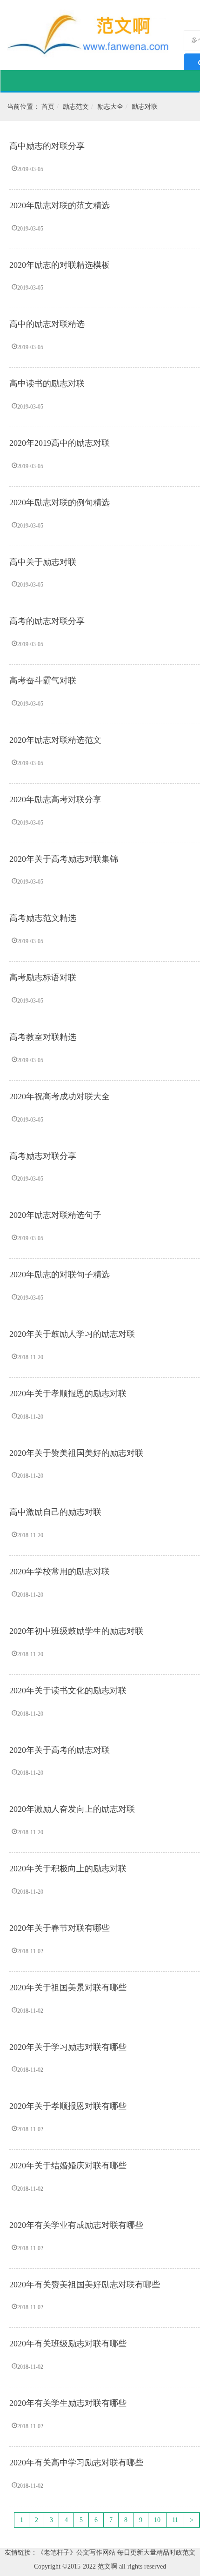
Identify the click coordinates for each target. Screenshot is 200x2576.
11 (175, 2520)
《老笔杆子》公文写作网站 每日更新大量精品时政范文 (116, 2553)
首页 (48, 107)
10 (157, 2520)
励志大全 (110, 107)
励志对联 (145, 107)
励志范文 (76, 107)
